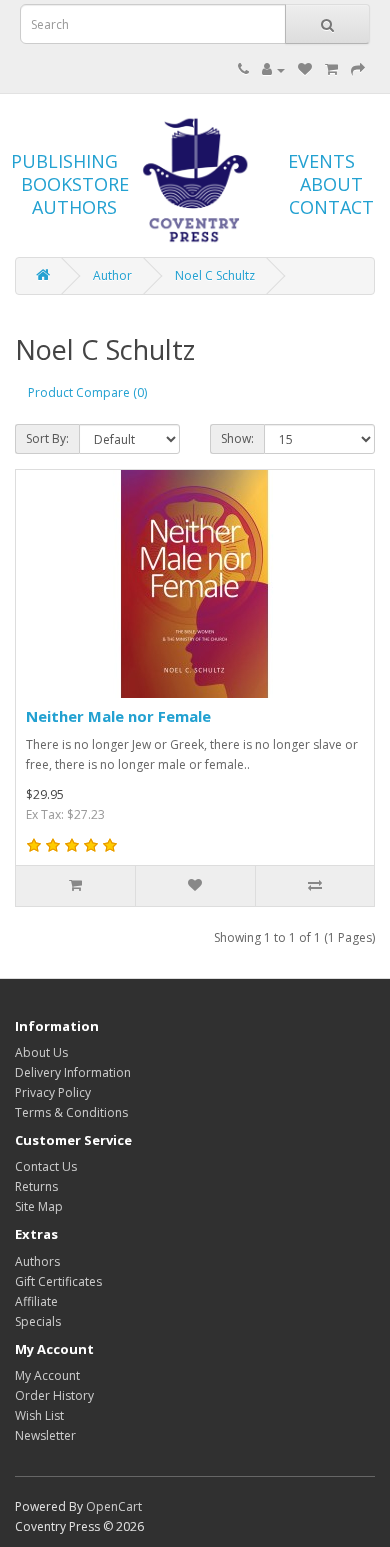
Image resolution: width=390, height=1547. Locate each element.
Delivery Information (73, 1072)
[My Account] (273, 69)
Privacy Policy (53, 1092)
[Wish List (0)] (305, 69)
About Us (41, 1052)
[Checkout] (358, 69)
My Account (47, 1375)
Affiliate (36, 1301)
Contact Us (46, 1166)
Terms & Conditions (71, 1112)
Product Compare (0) (87, 392)
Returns (36, 1186)
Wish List (39, 1415)
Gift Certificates (58, 1281)
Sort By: (47, 438)
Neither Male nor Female (118, 716)
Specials (38, 1321)
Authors (37, 1261)
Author (112, 275)
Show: (237, 438)
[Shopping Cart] (331, 69)
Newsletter (45, 1435)
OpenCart (114, 1506)
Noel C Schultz (215, 275)
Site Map (39, 1206)
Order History (54, 1395)
